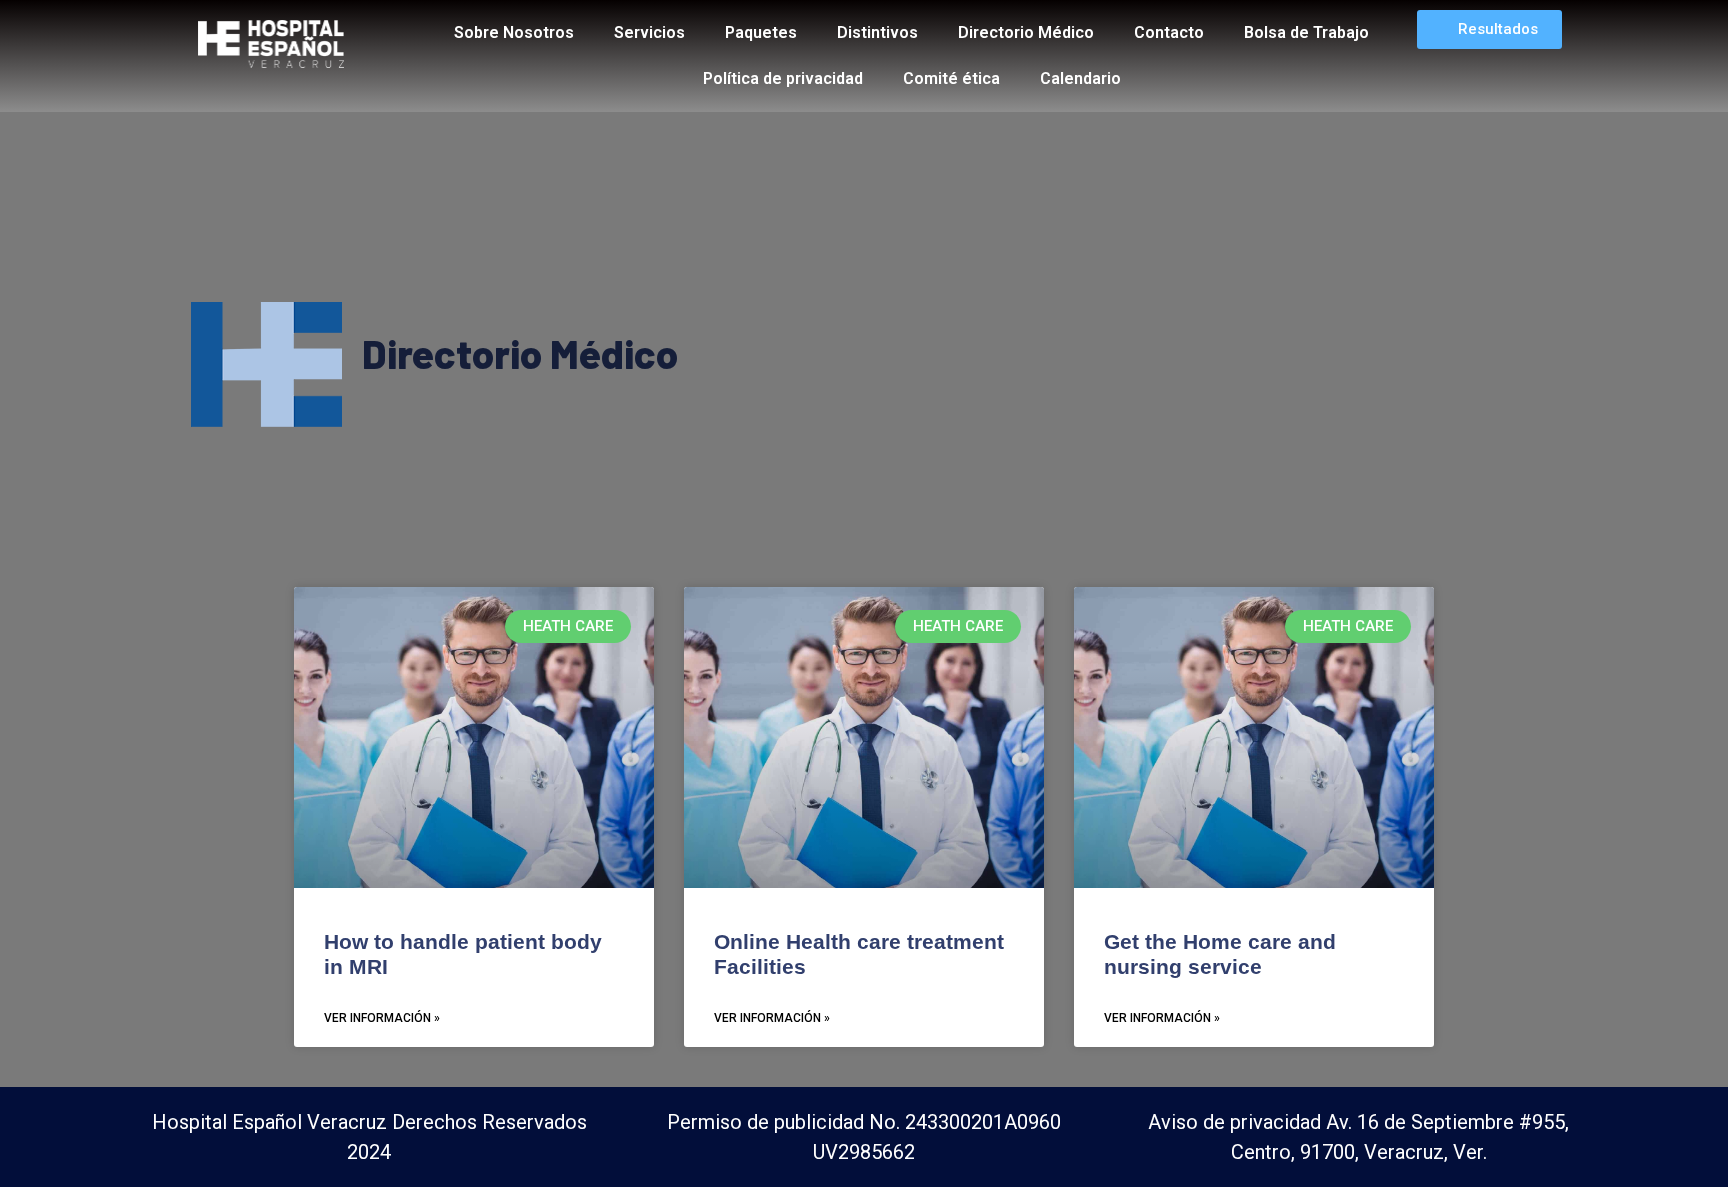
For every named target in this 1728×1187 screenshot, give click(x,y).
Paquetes (761, 32)
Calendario (1080, 78)
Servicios (649, 32)
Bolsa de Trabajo (1306, 32)
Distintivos (877, 32)
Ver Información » (382, 1018)
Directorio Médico (1026, 32)
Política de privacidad (783, 78)
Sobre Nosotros (514, 32)
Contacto (1169, 32)
